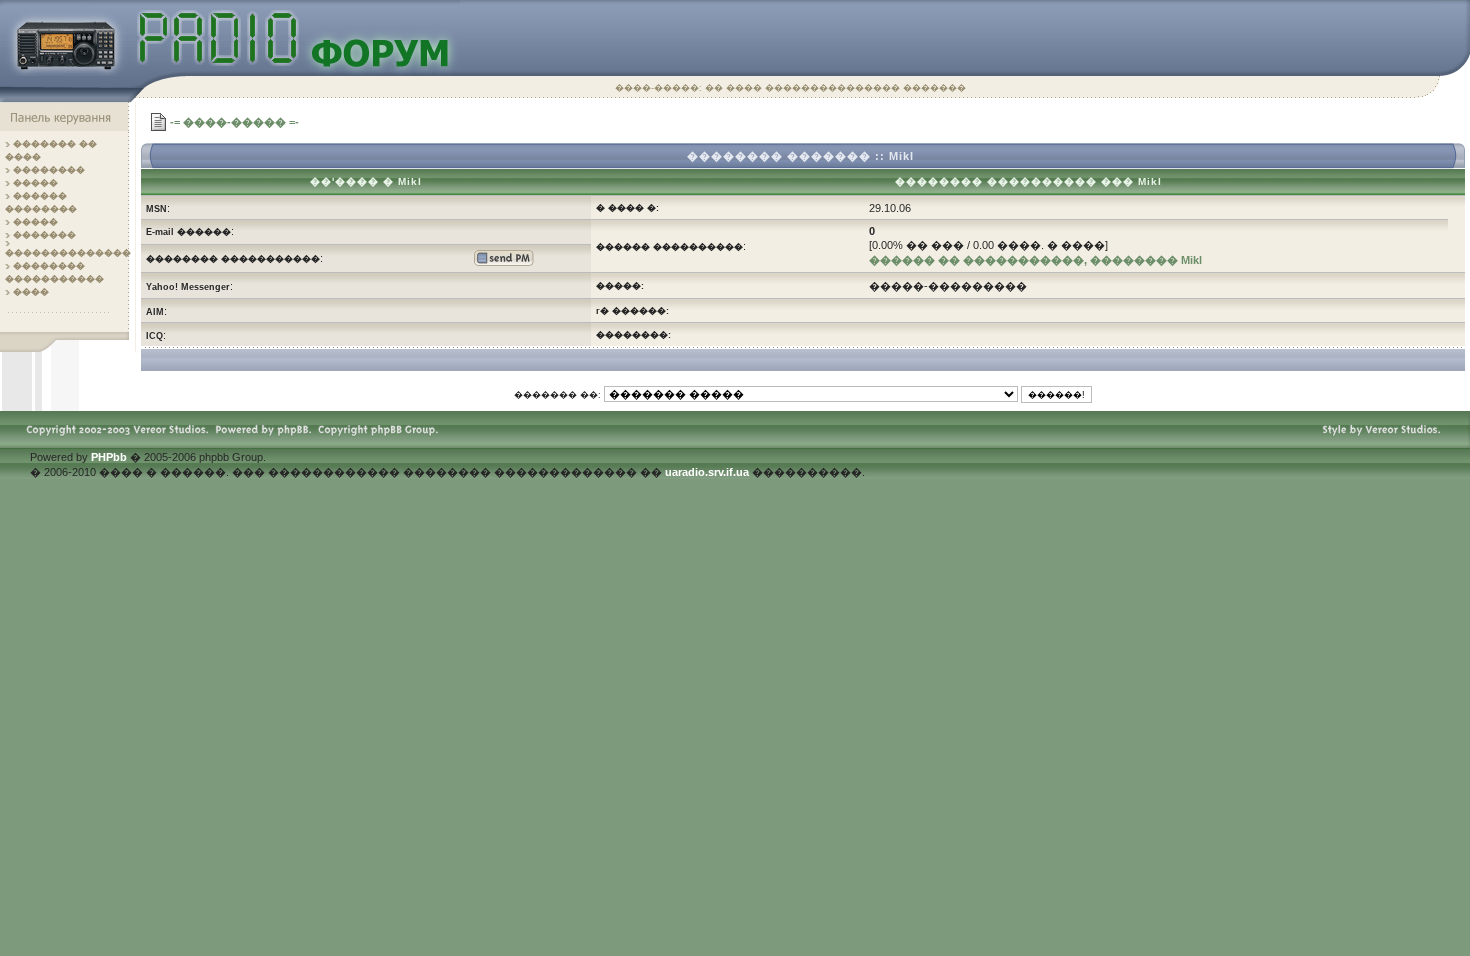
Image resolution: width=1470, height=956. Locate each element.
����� (35, 183)
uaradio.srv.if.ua (707, 472)
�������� (49, 170)
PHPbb (109, 457)
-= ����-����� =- (234, 122)
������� (44, 235)
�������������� (68, 253)
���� (31, 292)
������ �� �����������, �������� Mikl (1035, 260)
